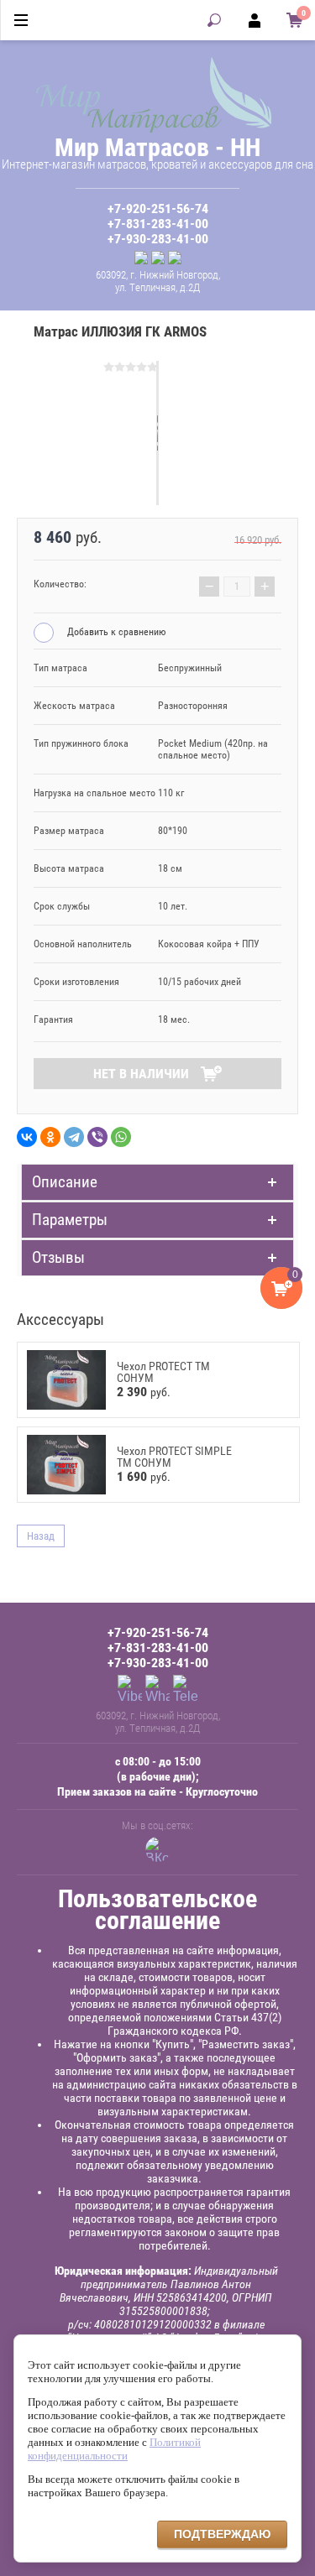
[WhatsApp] (121, 1137)
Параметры (70, 1220)
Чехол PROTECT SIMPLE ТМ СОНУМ (174, 1457)
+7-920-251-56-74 (158, 209)
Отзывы (58, 1257)
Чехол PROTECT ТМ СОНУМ (163, 1372)
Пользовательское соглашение (157, 1909)
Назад (41, 1536)
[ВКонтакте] (27, 1137)
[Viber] (97, 1137)
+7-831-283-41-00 (158, 224)
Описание (65, 1182)
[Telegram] (74, 1137)
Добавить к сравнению (115, 632)
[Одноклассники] (50, 1137)
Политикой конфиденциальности (114, 2449)
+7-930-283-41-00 (158, 239)
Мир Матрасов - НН (157, 147)
